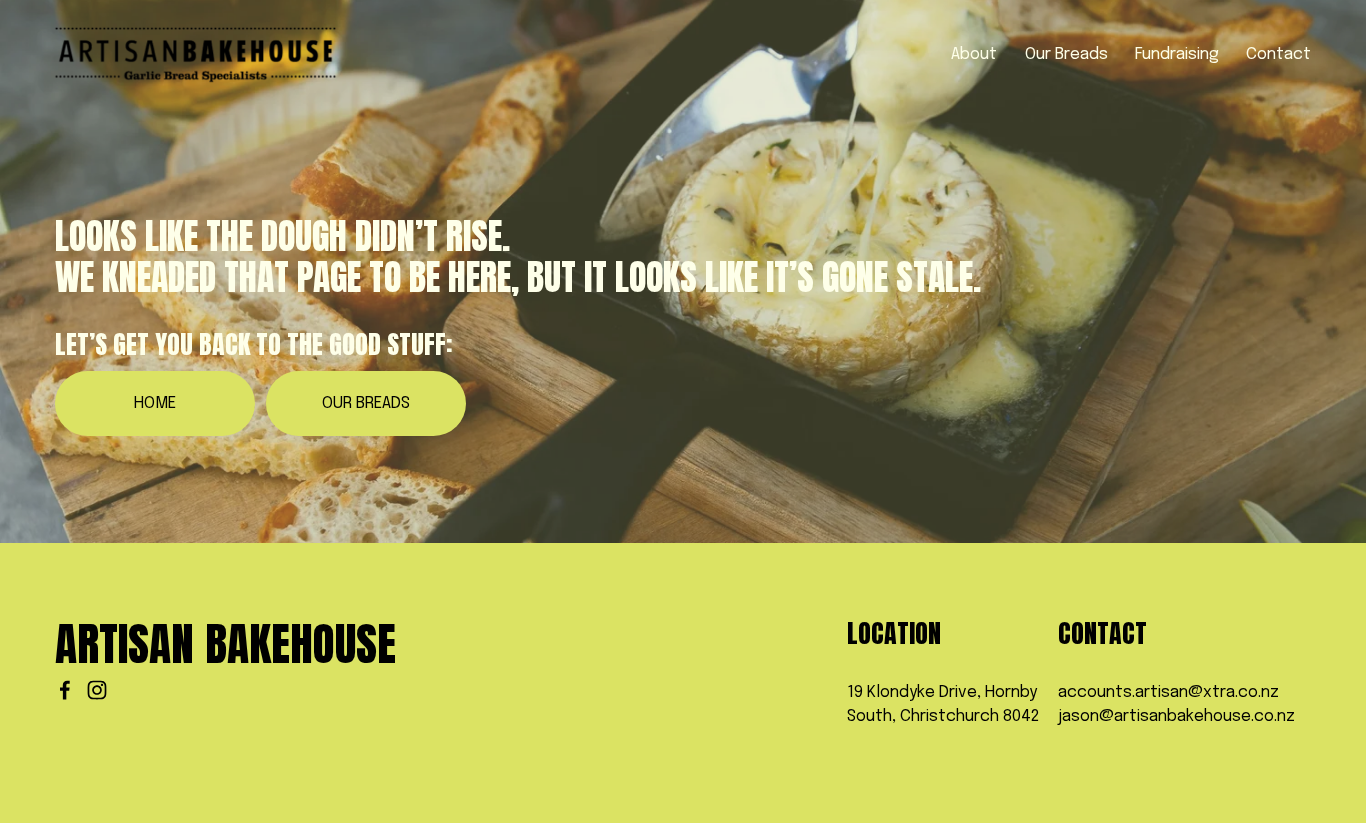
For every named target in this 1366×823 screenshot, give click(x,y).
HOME (155, 403)
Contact (1278, 54)
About (974, 54)
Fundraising (1177, 54)
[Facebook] (65, 690)
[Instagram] (97, 690)
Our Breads (1066, 54)
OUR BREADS (366, 403)
